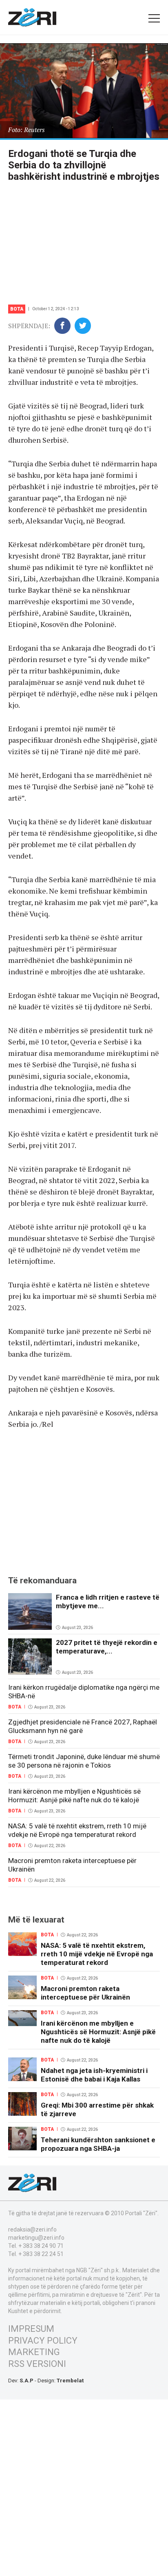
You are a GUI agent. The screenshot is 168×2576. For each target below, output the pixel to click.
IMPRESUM (31, 2329)
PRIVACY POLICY (43, 2341)
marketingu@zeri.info (36, 2238)
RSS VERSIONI (37, 2364)
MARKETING (34, 2352)
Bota (17, 309)
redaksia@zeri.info (32, 2229)
